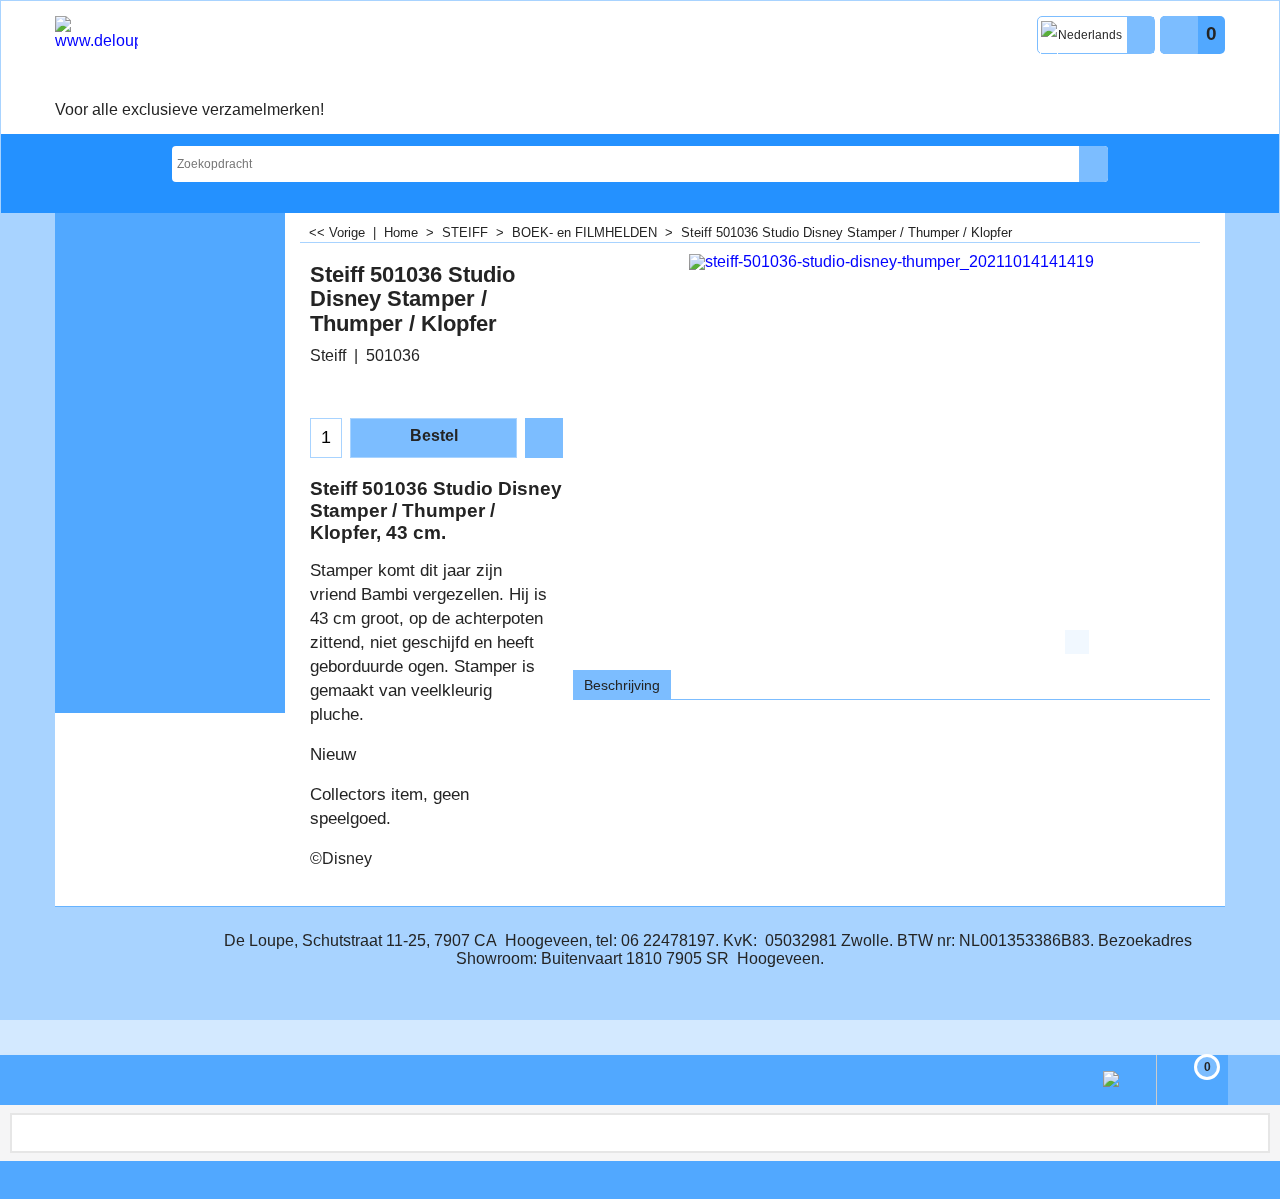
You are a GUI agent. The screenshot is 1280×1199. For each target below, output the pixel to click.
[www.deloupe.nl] (189, 56)
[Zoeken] (1093, 164)
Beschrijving (622, 685)
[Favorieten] (544, 438)
